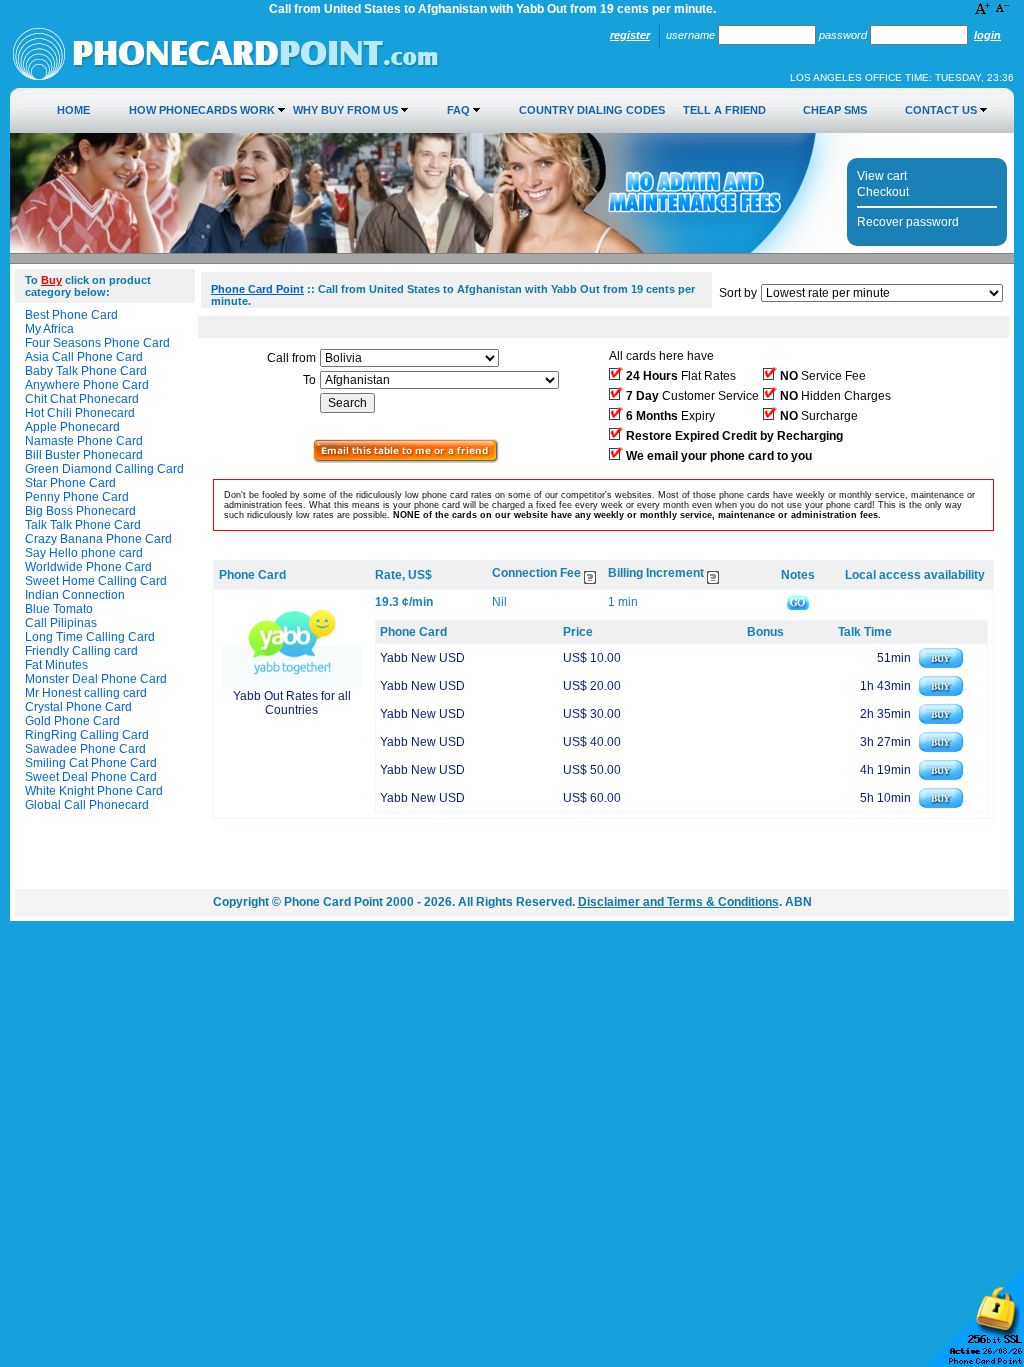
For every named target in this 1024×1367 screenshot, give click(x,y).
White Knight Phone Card (94, 791)
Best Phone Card (71, 315)
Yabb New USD (422, 658)
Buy (51, 280)
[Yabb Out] (292, 685)
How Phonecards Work (202, 110)
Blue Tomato (59, 609)
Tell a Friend (724, 110)
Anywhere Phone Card (87, 385)
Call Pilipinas (61, 623)
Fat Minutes (56, 665)
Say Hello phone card (84, 553)
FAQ (458, 110)
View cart (882, 176)
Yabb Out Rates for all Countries (292, 703)
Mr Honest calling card (86, 693)
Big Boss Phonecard (80, 511)
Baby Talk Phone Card (86, 371)
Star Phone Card (70, 483)
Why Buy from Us (345, 110)
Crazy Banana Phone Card (98, 539)
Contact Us (941, 110)
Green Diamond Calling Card (104, 469)
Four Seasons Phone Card (97, 343)
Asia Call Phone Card (84, 357)
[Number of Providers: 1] (406, 459)
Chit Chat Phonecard (82, 399)
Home (73, 110)
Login (987, 35)
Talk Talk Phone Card (83, 525)
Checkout (883, 192)
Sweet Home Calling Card (96, 581)
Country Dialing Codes (592, 110)
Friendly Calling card (81, 651)
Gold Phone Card (72, 721)
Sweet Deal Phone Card (91, 777)
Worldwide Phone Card (88, 567)
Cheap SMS (835, 110)
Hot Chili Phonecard (80, 413)
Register (630, 35)
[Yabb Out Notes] (798, 602)
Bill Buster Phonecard (84, 455)
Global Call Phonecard (87, 805)
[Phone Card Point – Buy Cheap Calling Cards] (226, 77)
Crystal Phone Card (78, 707)
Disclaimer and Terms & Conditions (678, 902)
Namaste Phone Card (84, 441)
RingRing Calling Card (87, 735)
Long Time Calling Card (90, 637)
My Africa (49, 329)
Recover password (908, 222)
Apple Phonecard (72, 427)
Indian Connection (75, 595)
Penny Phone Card (77, 497)
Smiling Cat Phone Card (91, 763)
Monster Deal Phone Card (96, 679)
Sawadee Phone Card (85, 749)
